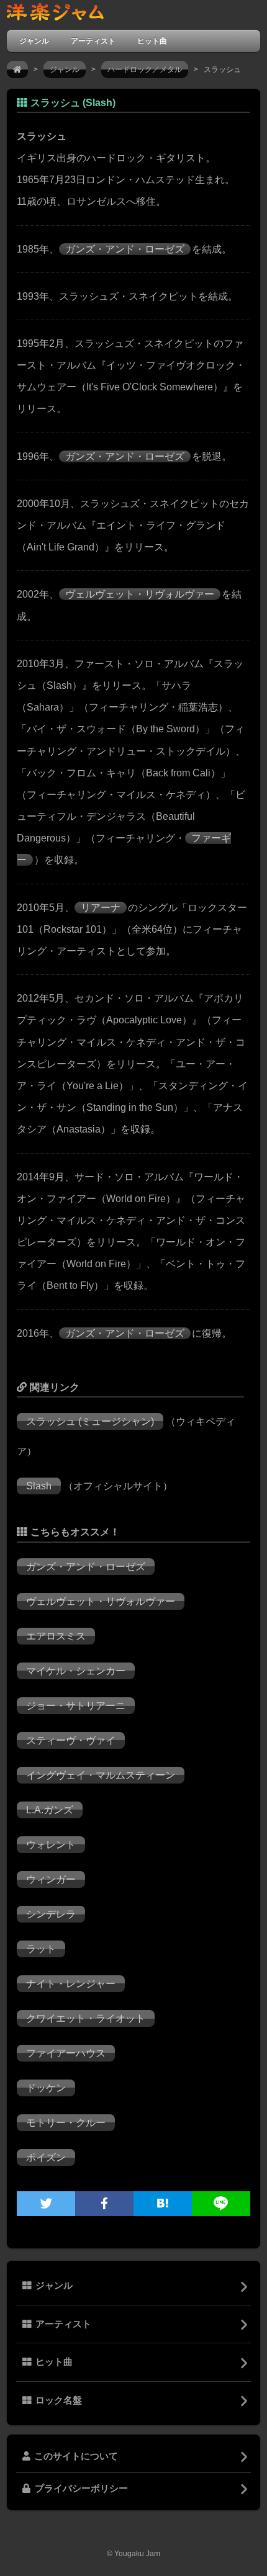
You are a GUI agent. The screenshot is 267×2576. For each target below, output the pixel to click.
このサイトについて (76, 2456)
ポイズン (46, 2157)
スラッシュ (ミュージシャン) (90, 1421)
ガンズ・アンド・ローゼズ (125, 249)
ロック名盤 (59, 2400)
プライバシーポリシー (81, 2488)
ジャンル (34, 41)
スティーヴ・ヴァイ (71, 1740)
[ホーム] (17, 70)
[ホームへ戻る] (55, 15)
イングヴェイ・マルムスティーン (101, 1775)
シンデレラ (51, 1914)
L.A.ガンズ (50, 1810)
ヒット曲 (152, 41)
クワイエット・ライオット (86, 2018)
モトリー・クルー (66, 2123)
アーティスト (93, 41)
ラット (41, 1949)
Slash (39, 1486)
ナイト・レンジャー (71, 1984)
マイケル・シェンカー (76, 1671)
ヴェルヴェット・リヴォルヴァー (140, 594)
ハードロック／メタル (145, 70)
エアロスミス (56, 1636)
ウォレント (51, 1845)
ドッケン (46, 2088)
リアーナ (101, 908)
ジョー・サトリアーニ (76, 1706)
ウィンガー (51, 1879)
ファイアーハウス (66, 2053)
